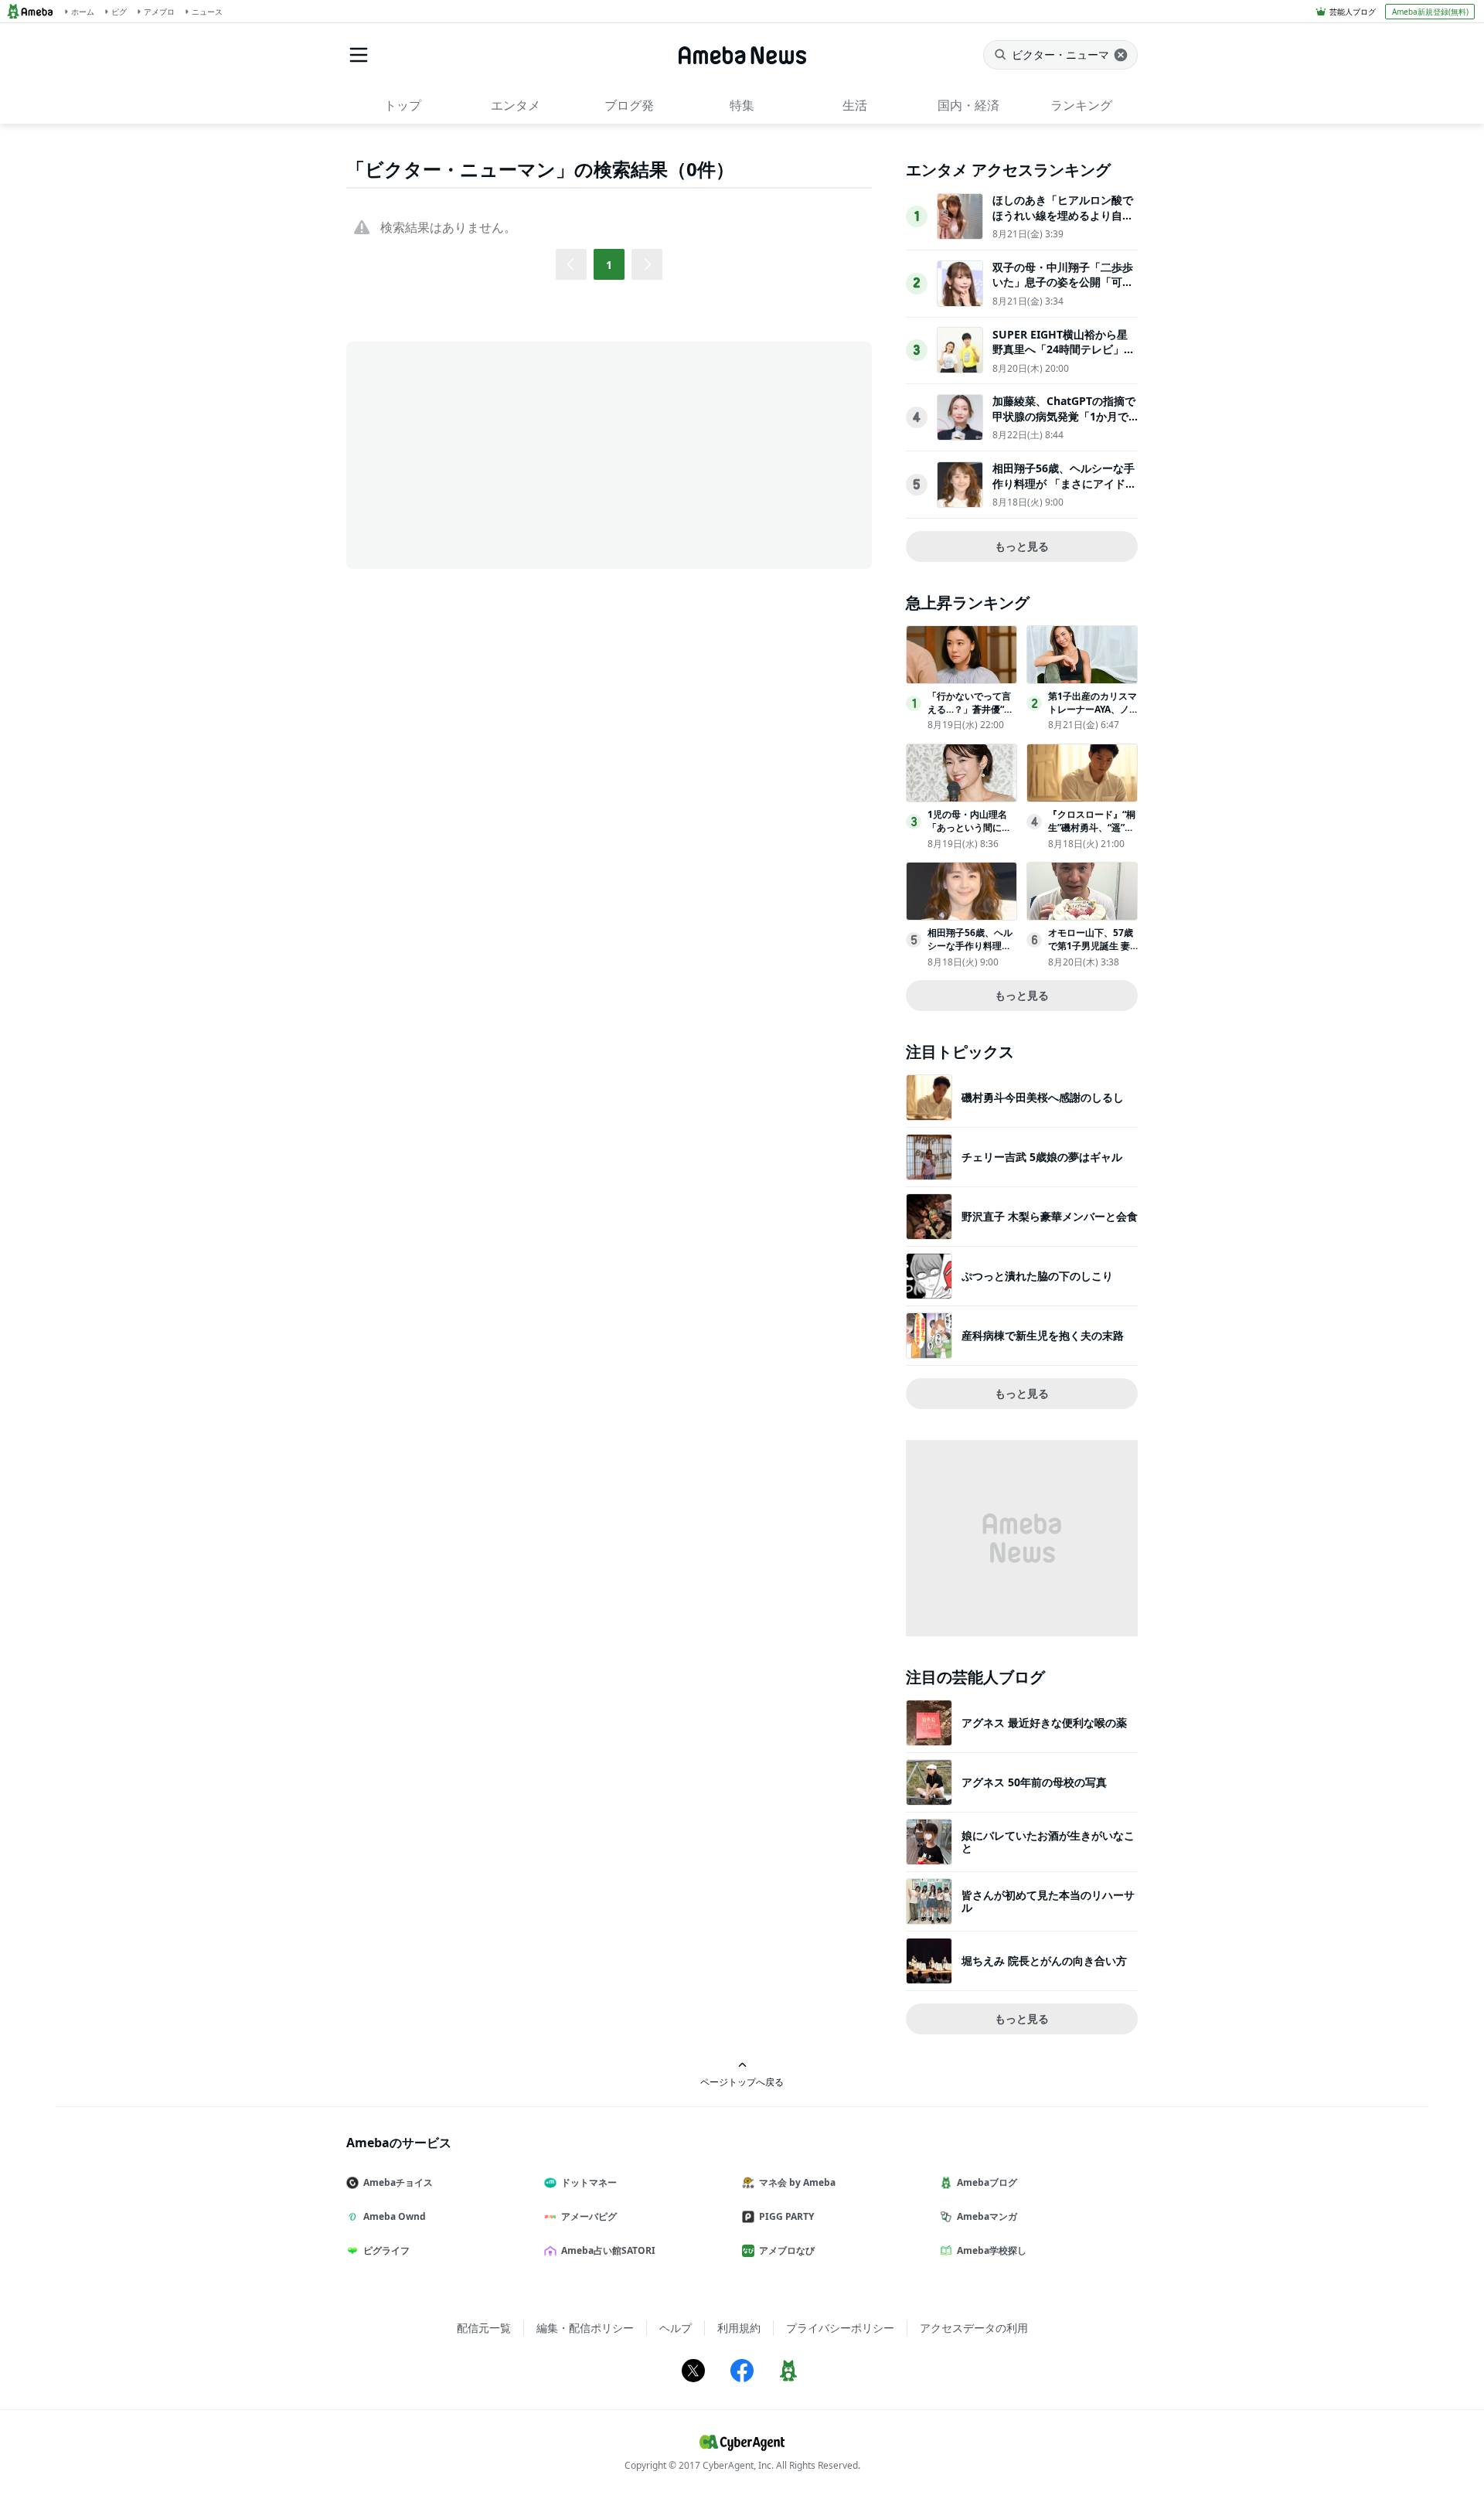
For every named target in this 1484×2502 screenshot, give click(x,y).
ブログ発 (629, 105)
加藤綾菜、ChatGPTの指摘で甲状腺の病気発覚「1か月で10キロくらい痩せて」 (1064, 416)
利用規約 (739, 2328)
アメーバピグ (589, 2216)
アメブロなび (787, 2250)
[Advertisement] (485, 454)
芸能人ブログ (1353, 12)
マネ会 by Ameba (797, 2182)
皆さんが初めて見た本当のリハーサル (1048, 1901)
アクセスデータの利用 (974, 2328)
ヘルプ (676, 2328)
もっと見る (1022, 546)
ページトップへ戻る (742, 2082)
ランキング (1081, 105)
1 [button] (609, 265)
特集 (742, 105)
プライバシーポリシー (840, 2328)
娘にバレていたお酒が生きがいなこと (1048, 1842)
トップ (403, 105)
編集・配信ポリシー (585, 2328)
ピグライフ (386, 2250)
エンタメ (516, 105)
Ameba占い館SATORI (608, 2250)
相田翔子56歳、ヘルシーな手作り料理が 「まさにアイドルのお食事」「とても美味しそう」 (1064, 491)
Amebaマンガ (987, 2216)
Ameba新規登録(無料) (1430, 12)
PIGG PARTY (786, 2216)
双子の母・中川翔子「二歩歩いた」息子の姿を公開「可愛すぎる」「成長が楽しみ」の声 (1063, 290)
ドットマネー (589, 2182)
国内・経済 (968, 105)
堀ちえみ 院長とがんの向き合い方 (1044, 1961)
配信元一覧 (484, 2328)
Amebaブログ (987, 2182)
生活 (855, 105)
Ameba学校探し (992, 2250)
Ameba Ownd (395, 2216)
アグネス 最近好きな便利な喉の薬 (1044, 1722)
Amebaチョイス (398, 2182)
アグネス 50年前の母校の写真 (1034, 1782)
